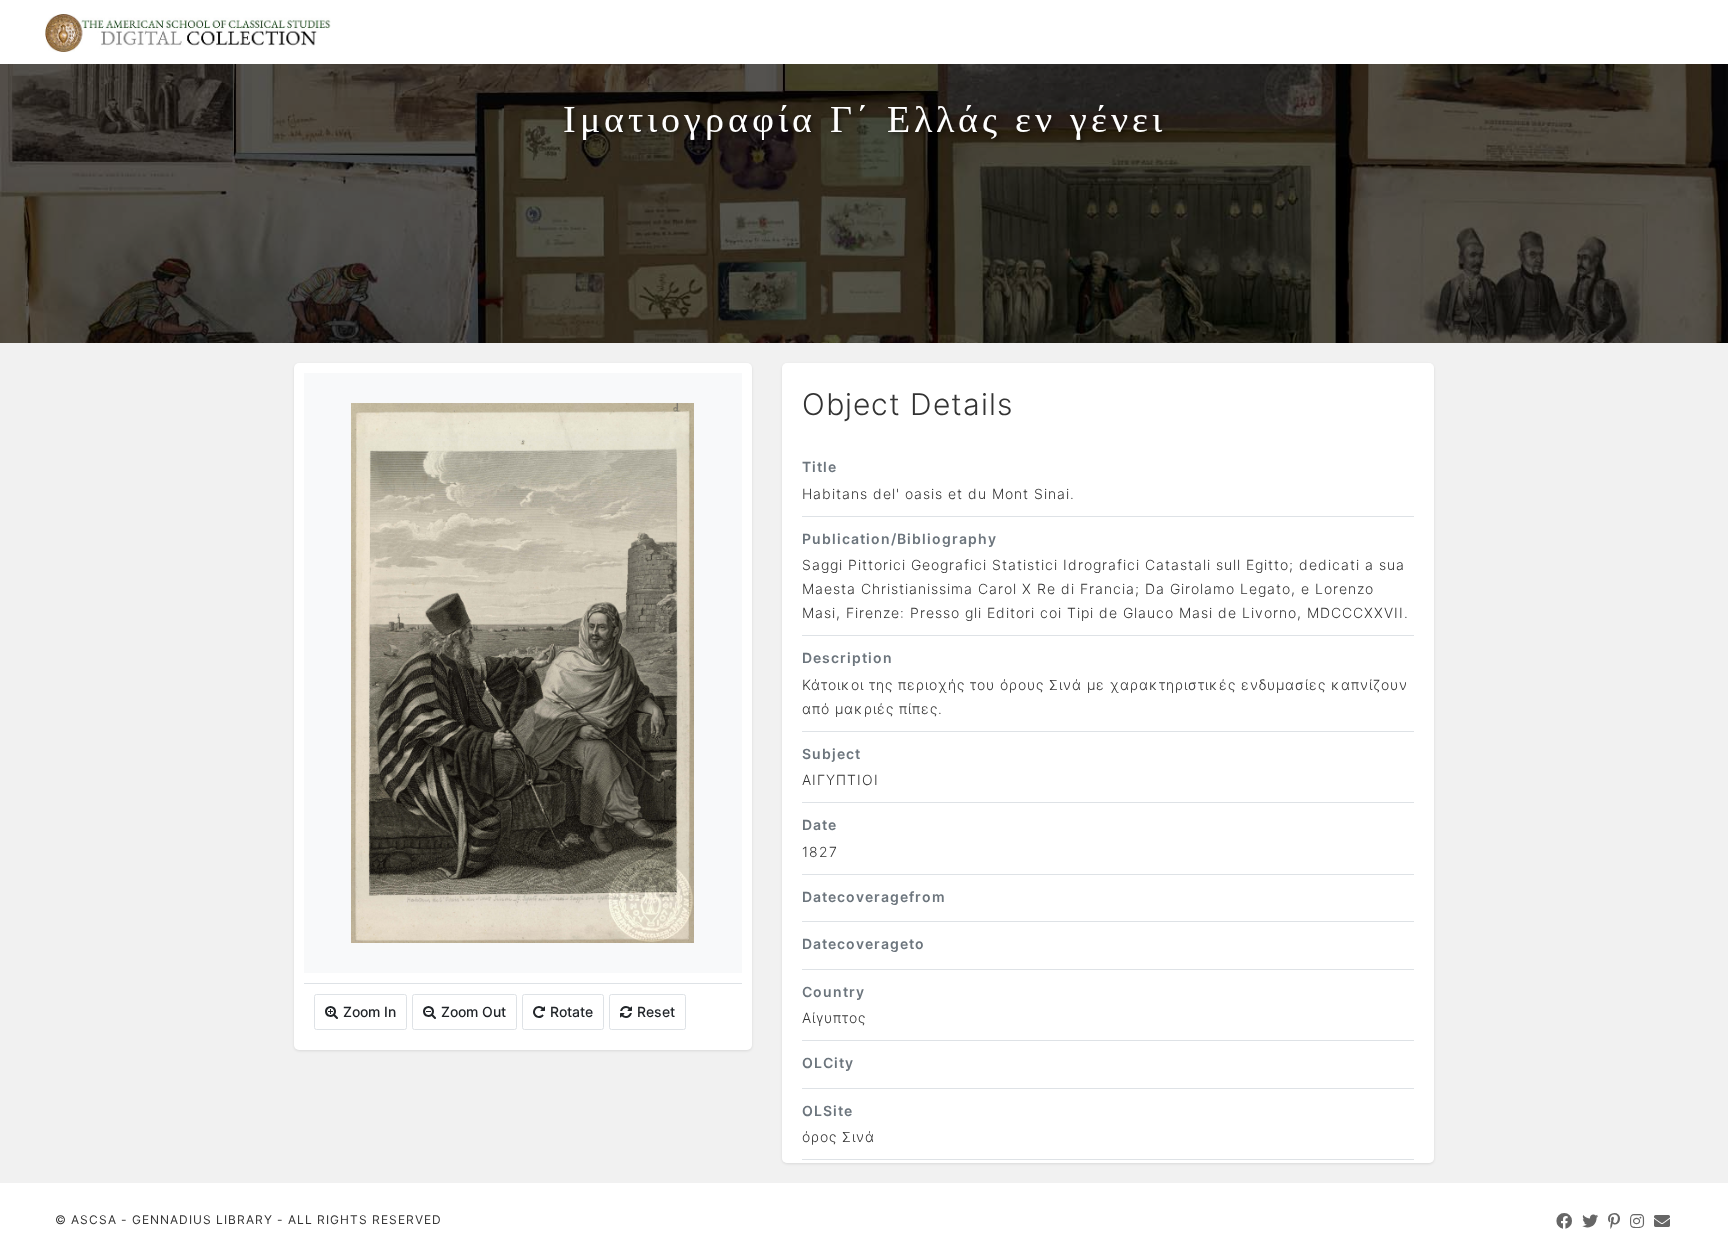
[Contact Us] (1662, 1221)
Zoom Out (473, 1011)
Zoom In (369, 1011)
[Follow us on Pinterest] (1614, 1221)
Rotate (571, 1011)
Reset (656, 1011)
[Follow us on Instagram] (1637, 1221)
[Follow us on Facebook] (1564, 1221)
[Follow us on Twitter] (1590, 1221)
